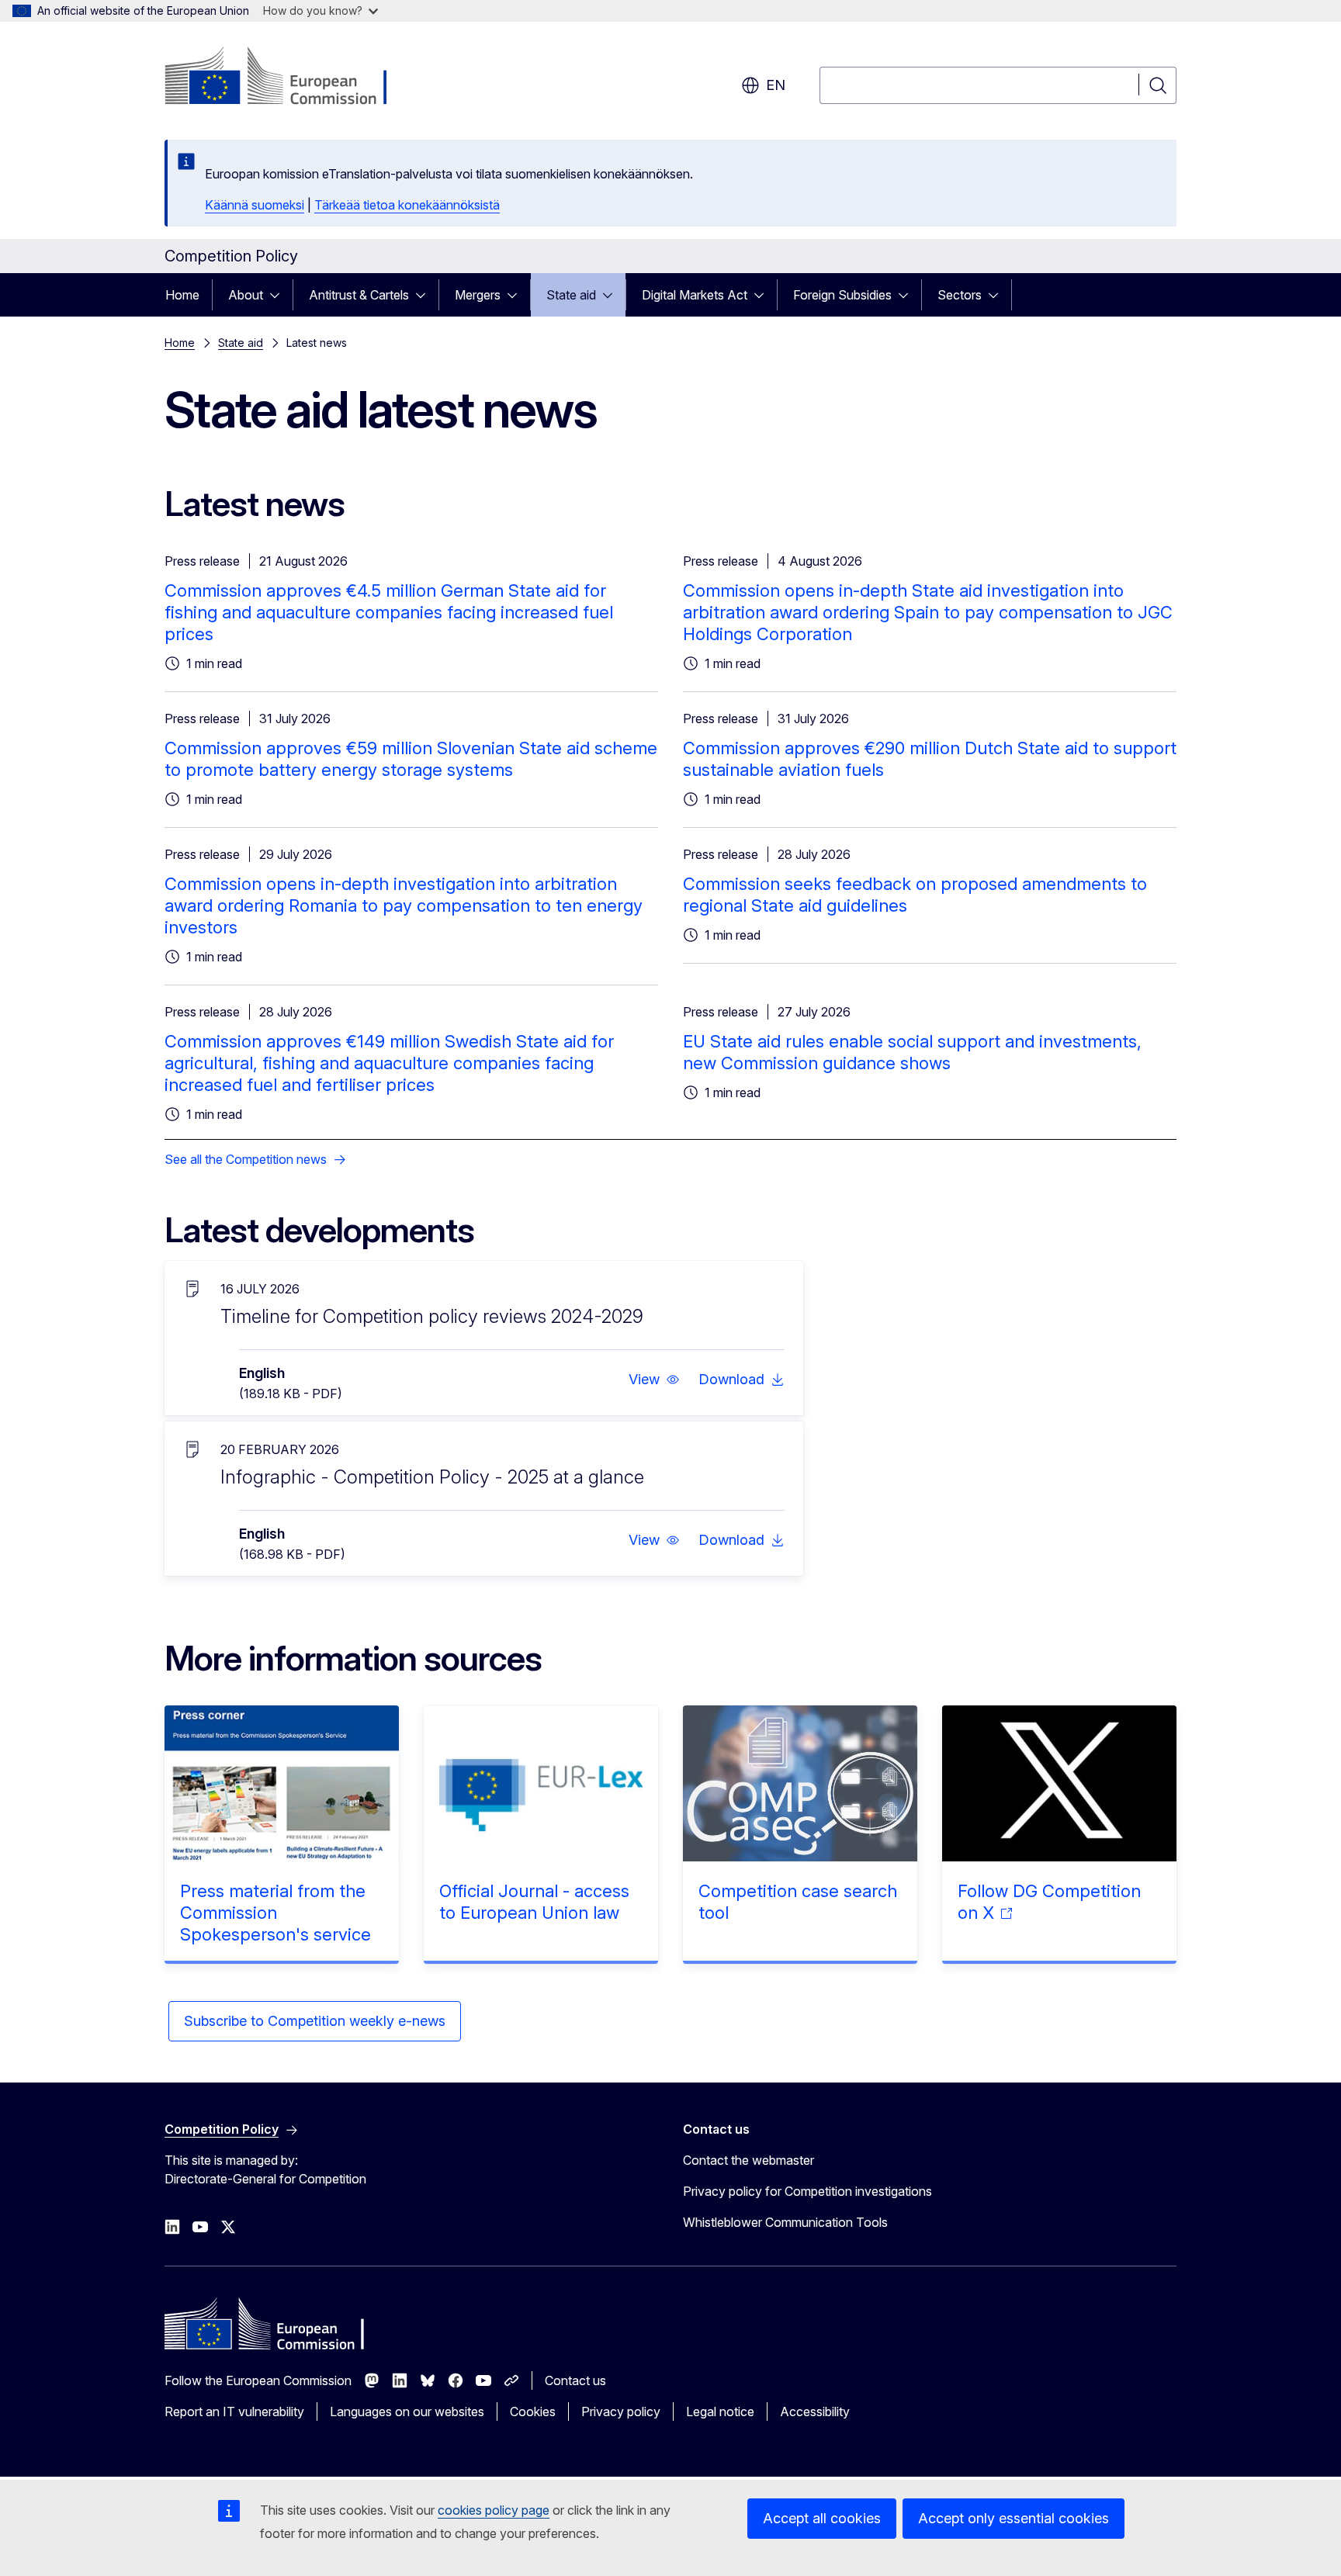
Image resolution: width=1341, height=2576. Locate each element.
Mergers (478, 295)
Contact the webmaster (748, 2160)
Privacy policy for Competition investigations (807, 2191)
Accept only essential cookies (1014, 2518)
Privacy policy (621, 2412)
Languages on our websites (407, 2412)
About (246, 295)
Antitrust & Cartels (359, 295)
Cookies (533, 2412)
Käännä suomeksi (255, 205)
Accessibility (815, 2412)
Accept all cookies (822, 2518)
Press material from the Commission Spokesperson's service (275, 1913)
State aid (571, 295)
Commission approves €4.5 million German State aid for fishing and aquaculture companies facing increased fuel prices (389, 612)
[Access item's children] (279, 295)
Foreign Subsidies (842, 295)
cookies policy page (494, 2510)
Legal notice (720, 2412)
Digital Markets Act (695, 295)
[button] (654, 1380)
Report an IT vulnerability (234, 2412)
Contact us (575, 2380)
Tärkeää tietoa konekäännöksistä (407, 205)
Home (182, 295)
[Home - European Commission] (290, 78)
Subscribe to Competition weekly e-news (315, 2021)
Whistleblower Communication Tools (785, 2222)
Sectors (960, 295)
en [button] (776, 85)
